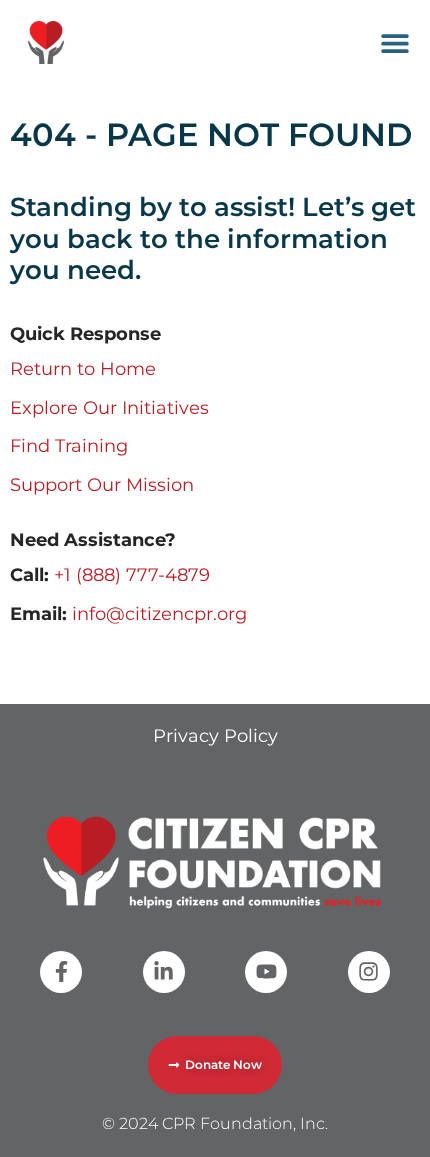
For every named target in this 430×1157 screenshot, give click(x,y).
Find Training (69, 446)
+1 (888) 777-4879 (132, 575)
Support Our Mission (102, 485)
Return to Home (83, 369)
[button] (394, 42)
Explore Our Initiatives (109, 408)
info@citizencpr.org (159, 614)
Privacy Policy (215, 736)
